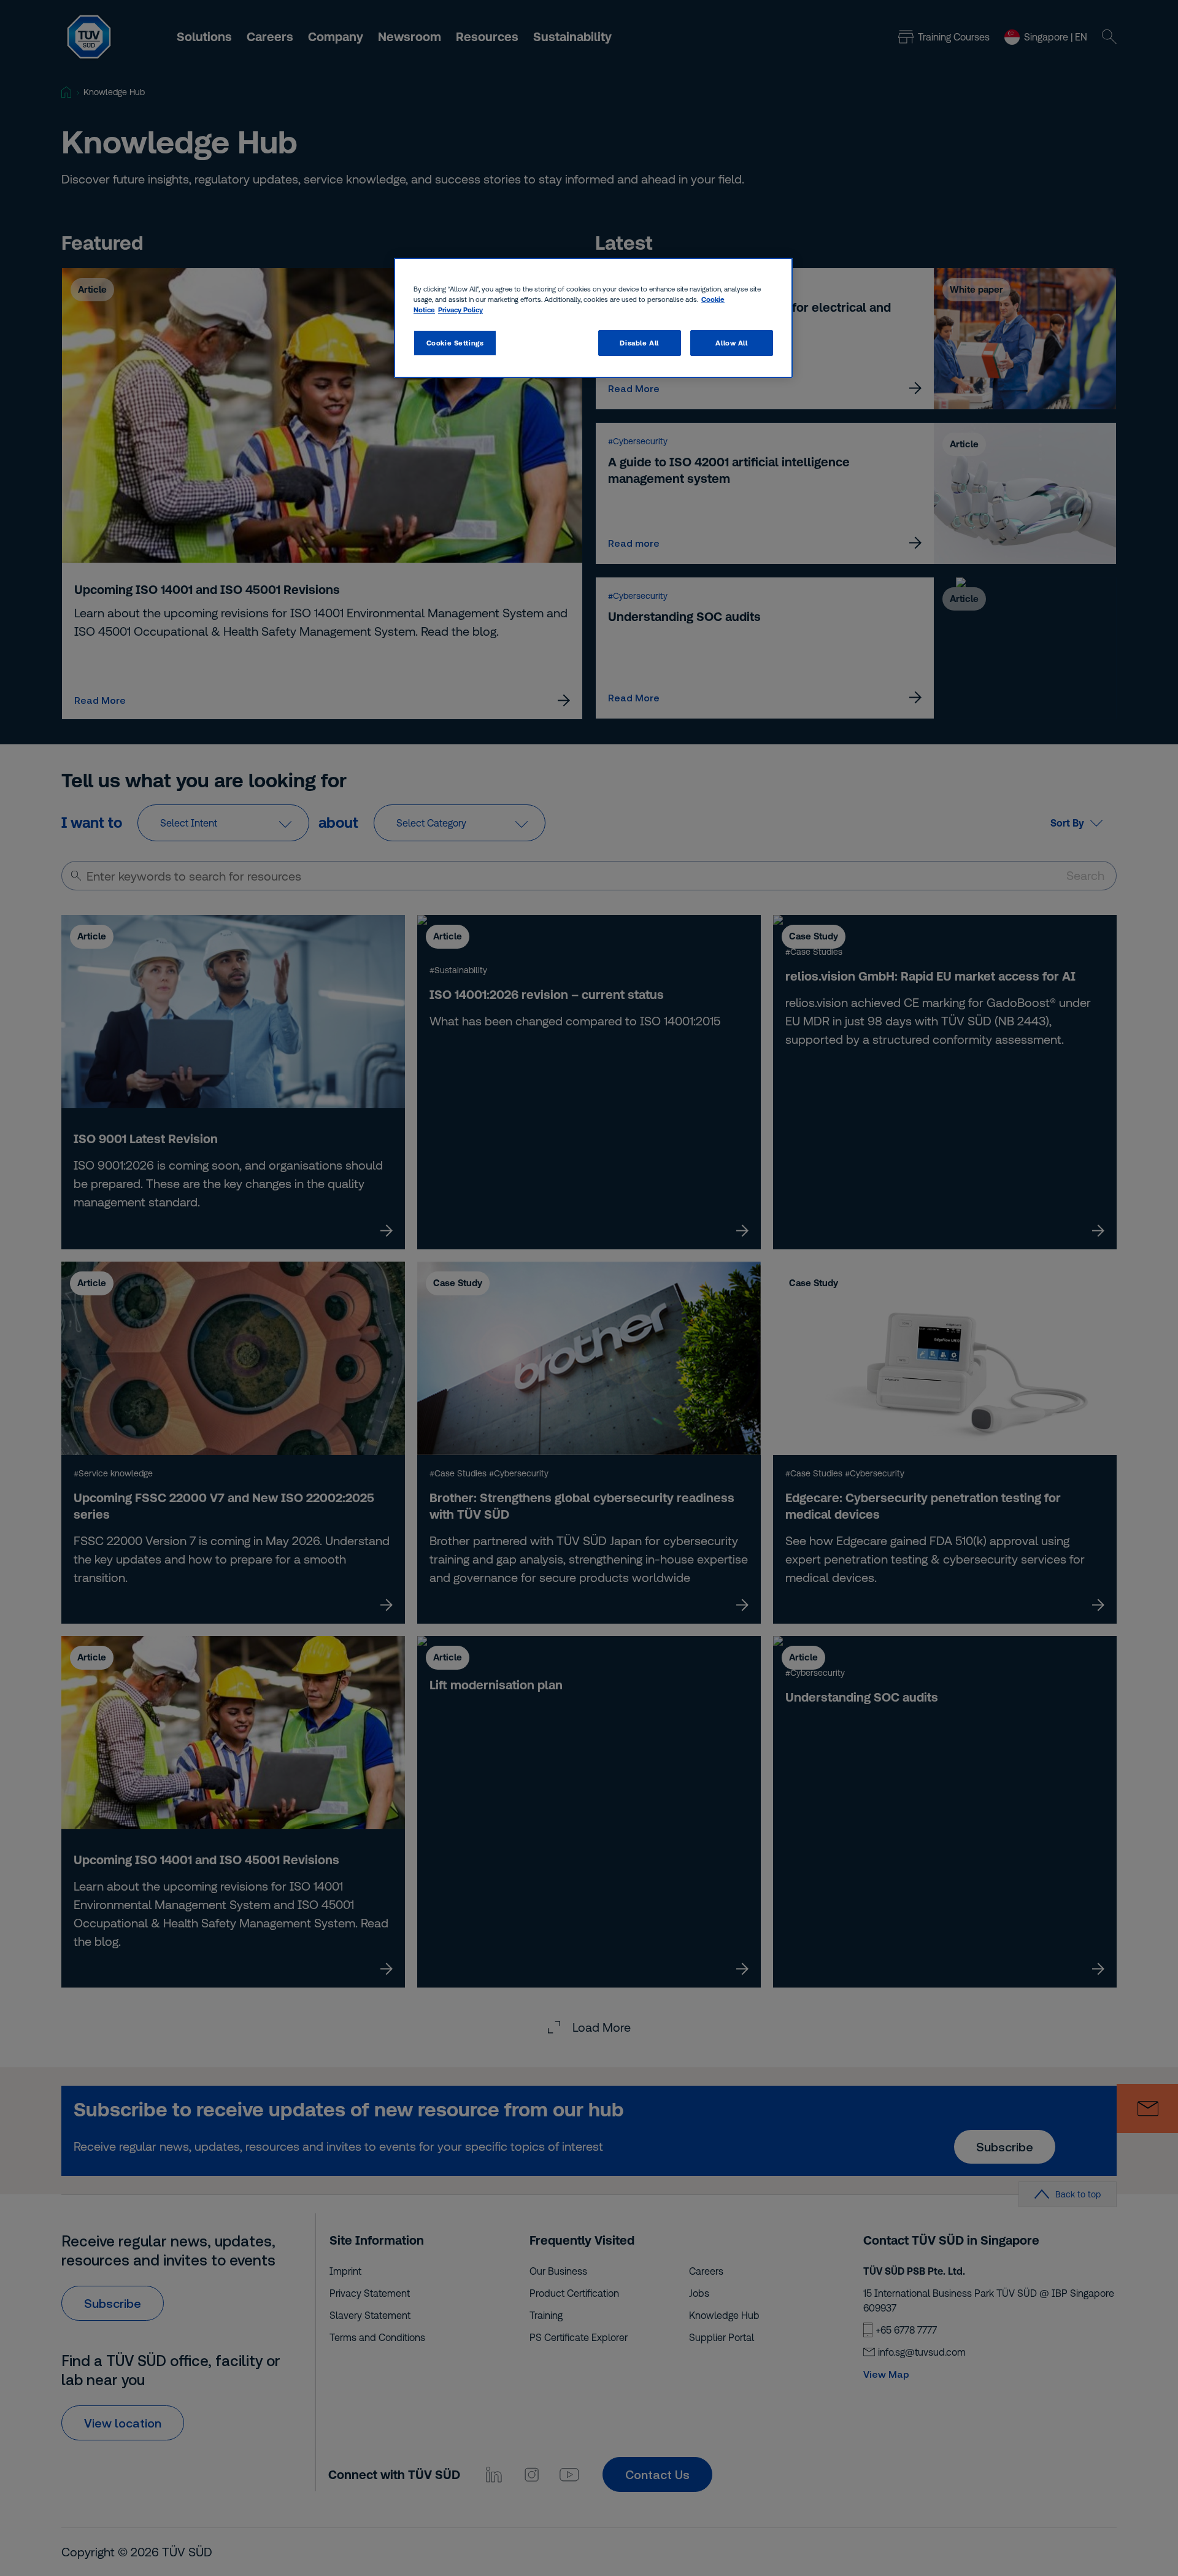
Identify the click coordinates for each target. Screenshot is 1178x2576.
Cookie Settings (455, 343)
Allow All (731, 343)
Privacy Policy (460, 310)
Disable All (639, 343)
